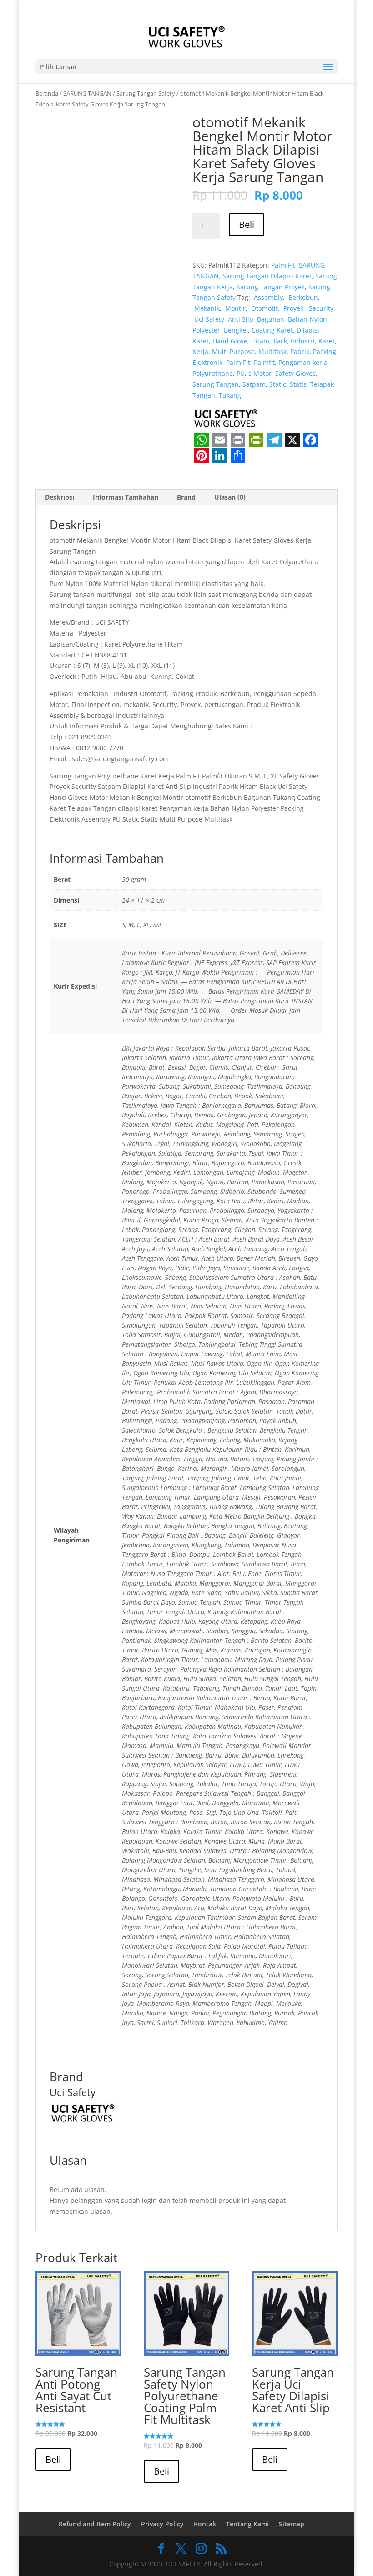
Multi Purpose (233, 351)
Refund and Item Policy (95, 2524)
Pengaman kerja (303, 362)
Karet (327, 341)
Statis (298, 384)
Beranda (47, 93)
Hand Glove (230, 341)
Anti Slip (241, 319)
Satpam (254, 384)
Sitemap (292, 2524)
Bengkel (236, 330)
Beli (247, 225)
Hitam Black (269, 341)
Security (320, 308)
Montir (234, 308)
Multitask (272, 351)
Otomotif (264, 308)
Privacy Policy (162, 2524)
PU (241, 373)
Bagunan (271, 319)
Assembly (267, 297)
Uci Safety (208, 319)
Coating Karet (272, 330)
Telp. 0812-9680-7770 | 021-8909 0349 (106, 8)
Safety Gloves (295, 373)
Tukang (230, 395)
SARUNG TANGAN (87, 93)
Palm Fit (283, 265)
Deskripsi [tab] (60, 497)
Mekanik (206, 308)
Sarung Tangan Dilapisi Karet (267, 276)
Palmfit (264, 362)
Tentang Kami (247, 2524)
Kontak (205, 2524)
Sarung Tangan (216, 384)
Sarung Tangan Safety (146, 93)
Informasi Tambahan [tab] (126, 497)
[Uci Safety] (227, 419)
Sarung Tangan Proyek (271, 287)
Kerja (200, 351)
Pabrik (300, 351)
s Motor (260, 373)
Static (278, 384)
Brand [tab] (186, 497)
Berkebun (302, 297)
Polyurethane (213, 373)
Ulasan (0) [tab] (230, 497)
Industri (303, 341)
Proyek (292, 308)
